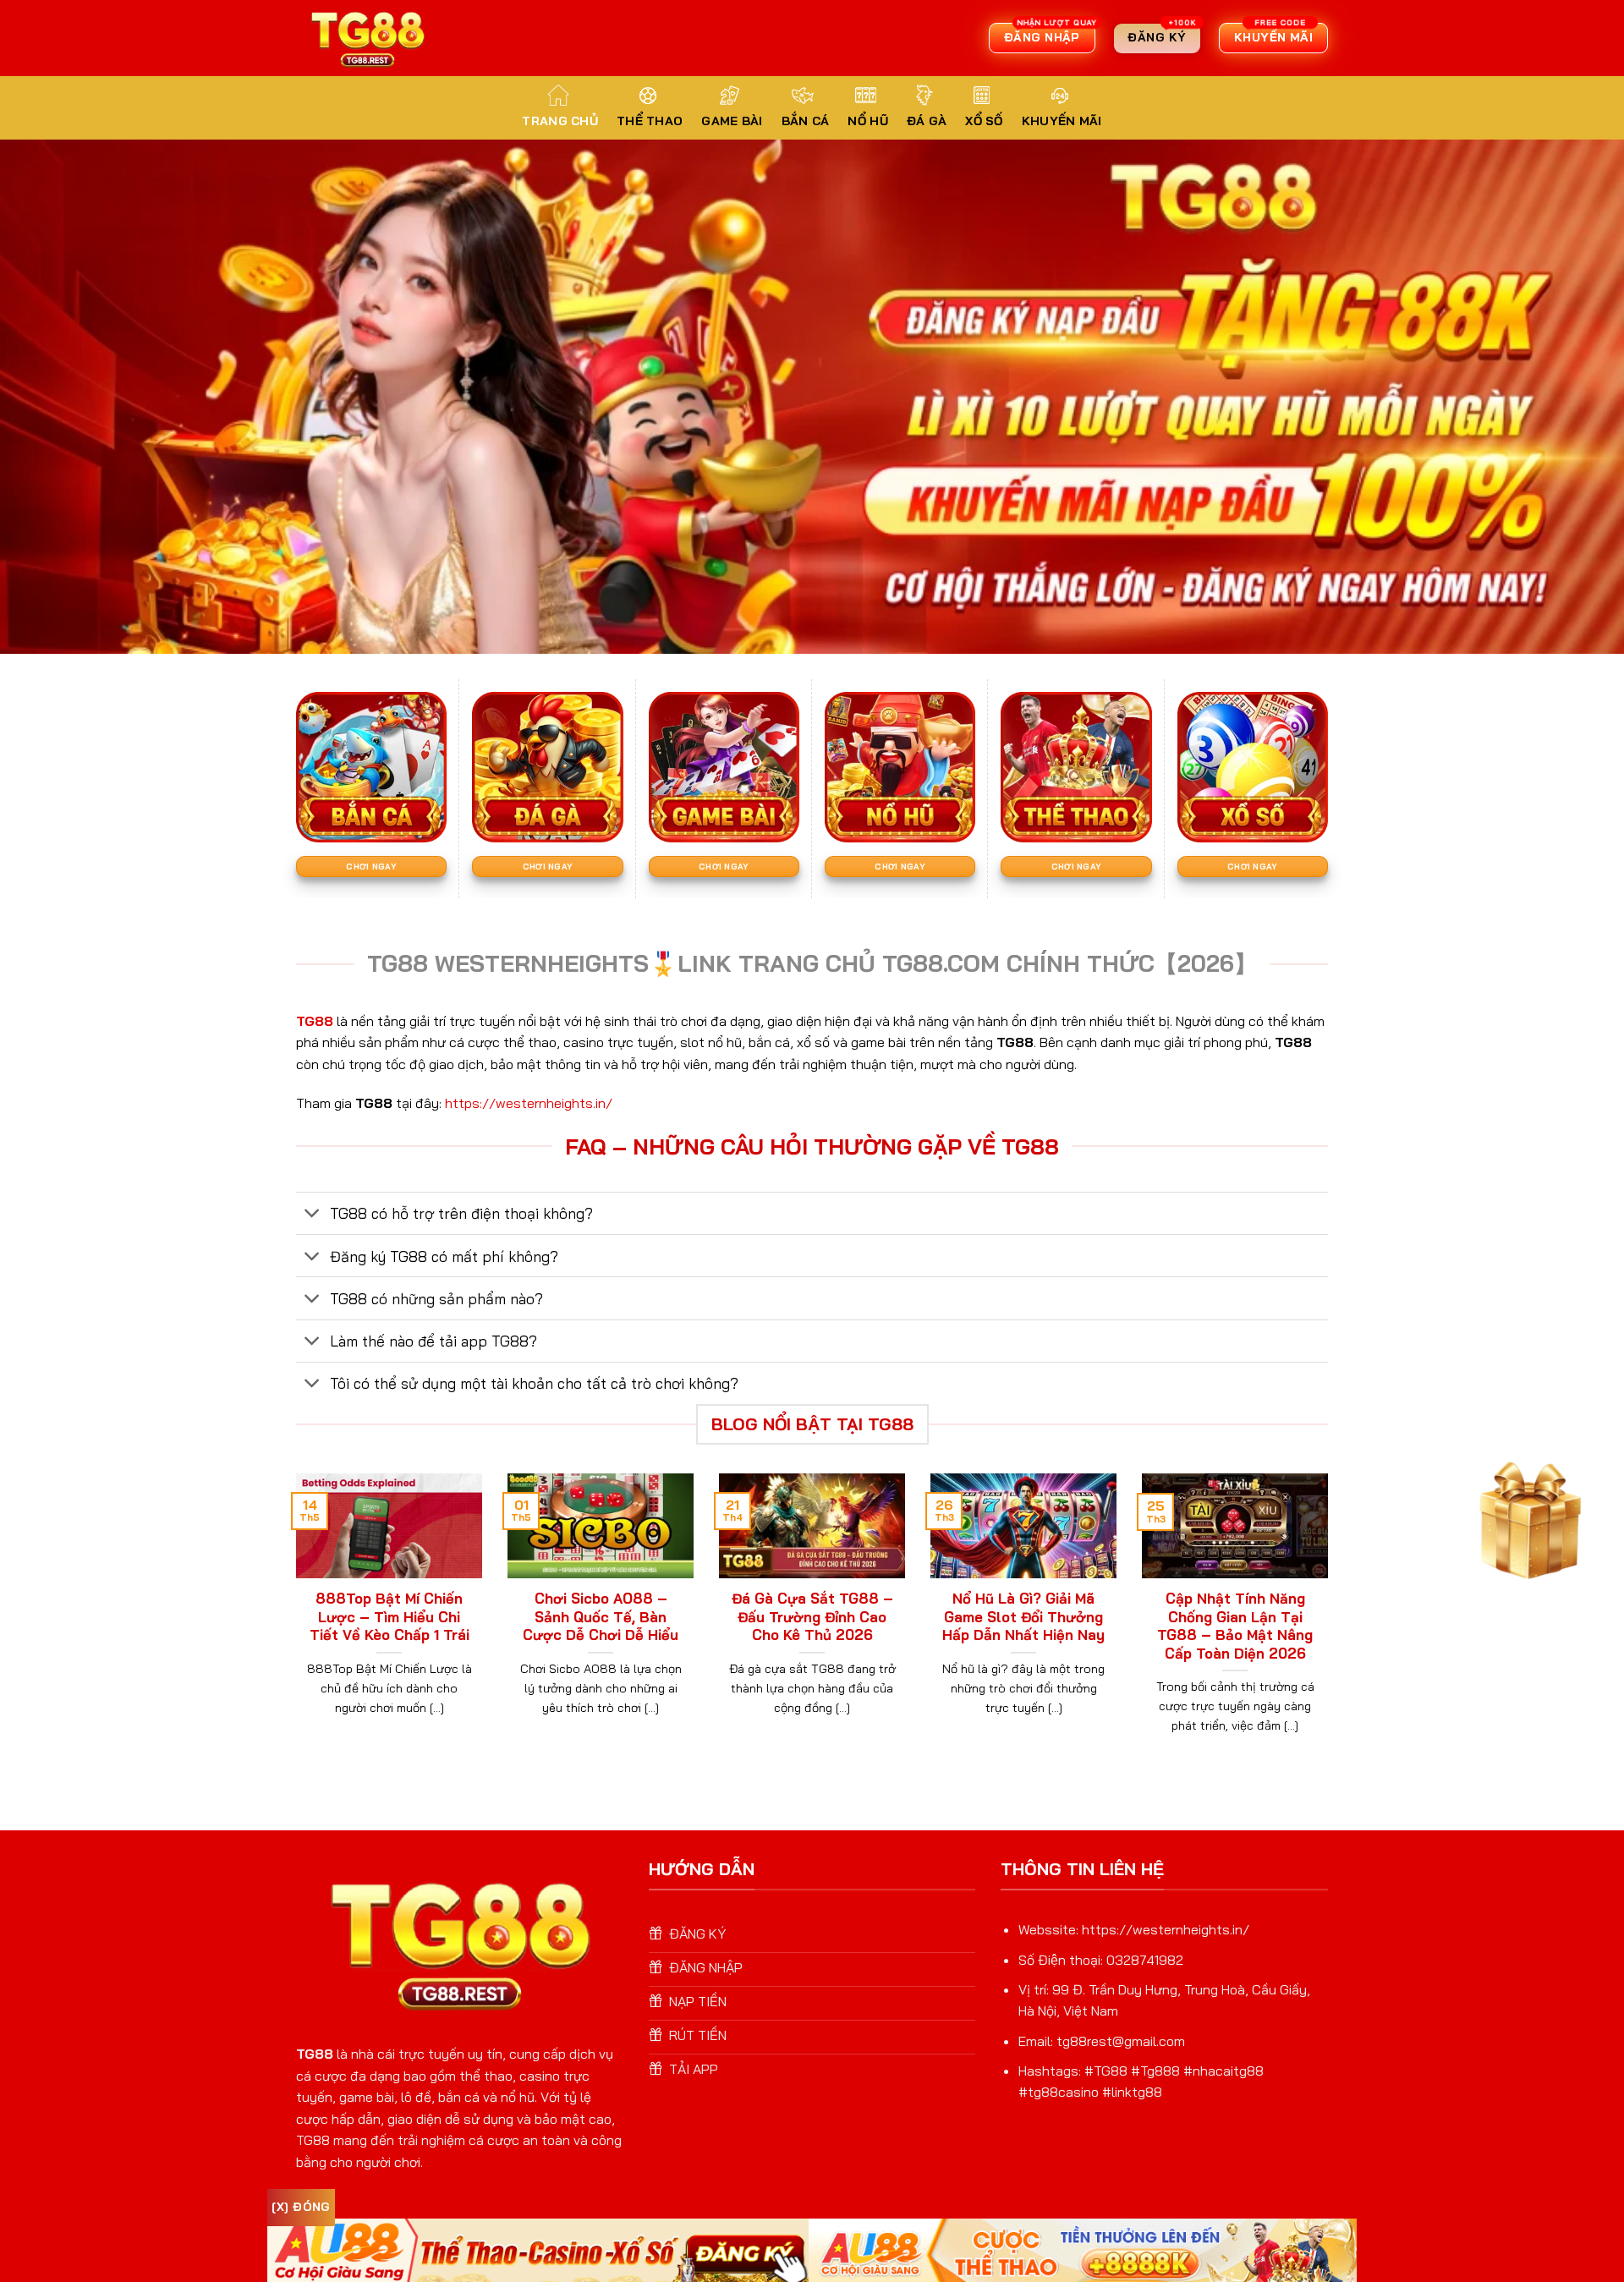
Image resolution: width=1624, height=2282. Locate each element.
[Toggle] (313, 1215)
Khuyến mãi (1062, 121)
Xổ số (984, 121)
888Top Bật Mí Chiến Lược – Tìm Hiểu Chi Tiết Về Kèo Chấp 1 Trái (390, 1616)
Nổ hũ (867, 121)
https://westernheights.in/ (529, 1103)
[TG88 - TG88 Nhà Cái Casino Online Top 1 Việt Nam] (370, 38)
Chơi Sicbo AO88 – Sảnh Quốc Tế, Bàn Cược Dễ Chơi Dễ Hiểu (601, 1616)
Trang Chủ (560, 121)
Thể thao (650, 121)
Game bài (732, 121)
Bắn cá (806, 121)
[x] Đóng (301, 2207)
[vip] (1526, 1515)
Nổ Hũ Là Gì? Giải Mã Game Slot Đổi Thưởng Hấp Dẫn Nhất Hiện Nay (1023, 1616)
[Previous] (293, 1625)
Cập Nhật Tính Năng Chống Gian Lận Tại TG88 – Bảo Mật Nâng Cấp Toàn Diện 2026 (1235, 1626)
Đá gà (927, 121)
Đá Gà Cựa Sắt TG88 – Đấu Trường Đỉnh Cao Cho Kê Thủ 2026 (812, 1616)
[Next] (1331, 1625)
